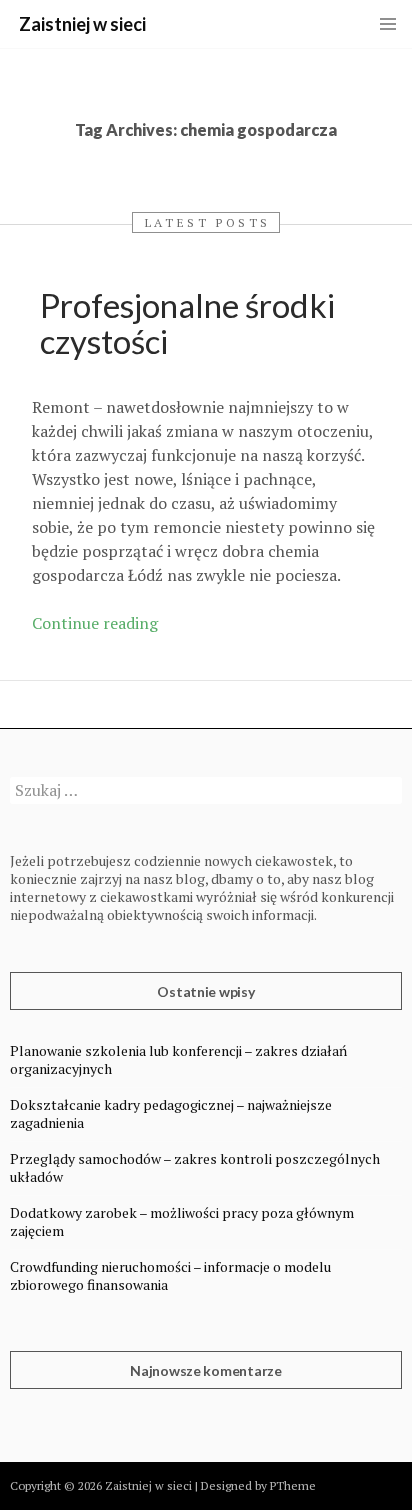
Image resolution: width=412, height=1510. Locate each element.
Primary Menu (388, 24)
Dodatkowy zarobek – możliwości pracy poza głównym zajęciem (182, 1221)
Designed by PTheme (258, 1485)
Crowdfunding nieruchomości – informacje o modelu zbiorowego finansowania (170, 1275)
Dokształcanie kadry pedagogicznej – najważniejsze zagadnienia (171, 1113)
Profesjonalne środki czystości (187, 323)
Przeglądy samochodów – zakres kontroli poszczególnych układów (195, 1167)
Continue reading (95, 623)
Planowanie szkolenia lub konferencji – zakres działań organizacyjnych (178, 1059)
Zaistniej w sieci (82, 24)
